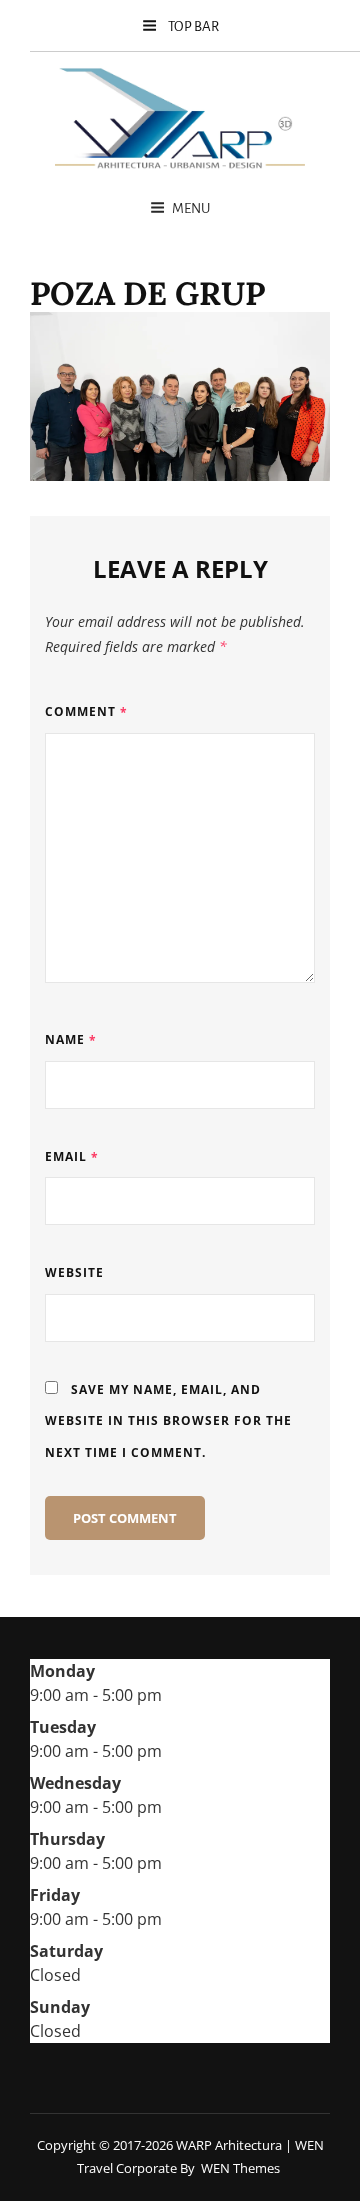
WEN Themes (240, 2168)
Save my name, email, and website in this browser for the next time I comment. (168, 1421)
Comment (86, 711)
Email (72, 1156)
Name (71, 1039)
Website (74, 1272)
